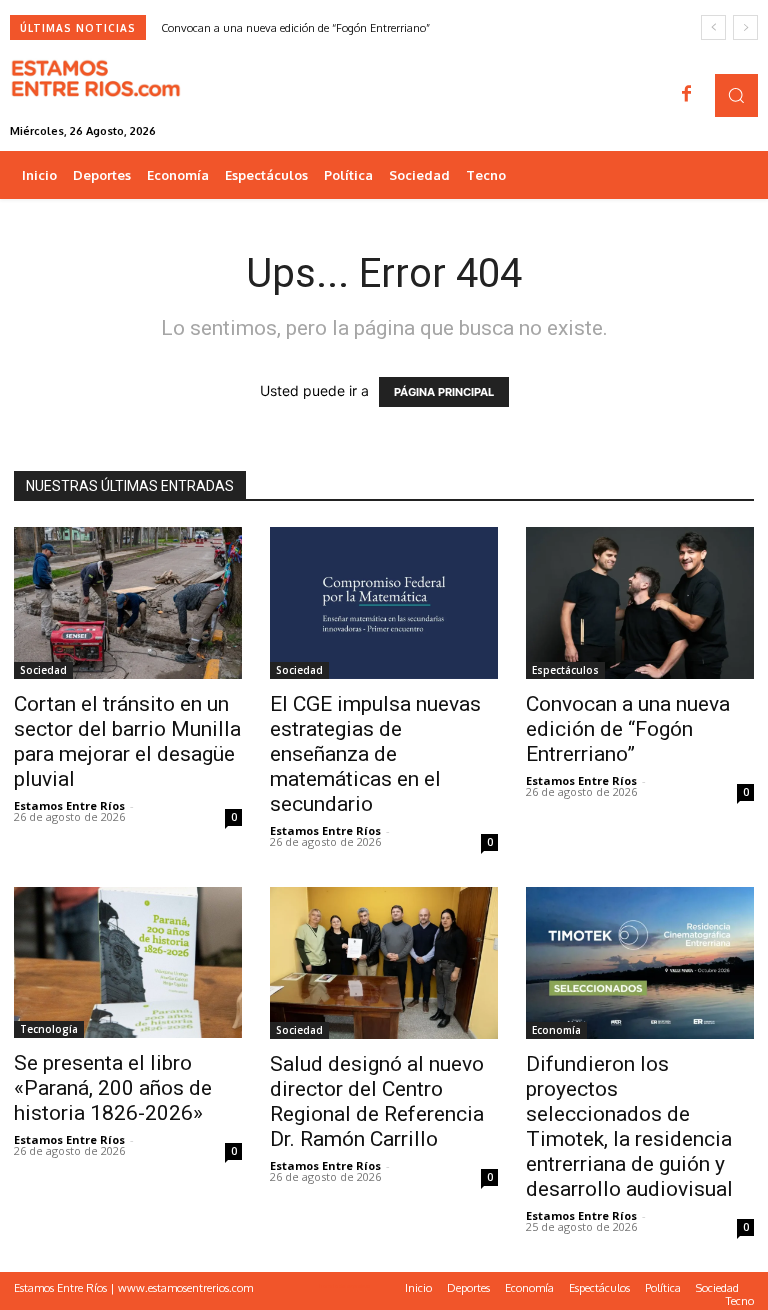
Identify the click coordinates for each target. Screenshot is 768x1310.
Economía (556, 1030)
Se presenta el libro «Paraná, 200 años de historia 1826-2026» (113, 1088)
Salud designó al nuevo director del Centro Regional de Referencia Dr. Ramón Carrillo (377, 1101)
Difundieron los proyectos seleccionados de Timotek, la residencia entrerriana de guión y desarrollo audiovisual (629, 1126)
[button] (736, 95)
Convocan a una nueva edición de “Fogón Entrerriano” (295, 28)
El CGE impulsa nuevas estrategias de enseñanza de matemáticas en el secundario (375, 754)
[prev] (713, 27)
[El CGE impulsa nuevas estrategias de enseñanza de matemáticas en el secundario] (384, 603)
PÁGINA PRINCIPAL (444, 392)
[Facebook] (687, 95)
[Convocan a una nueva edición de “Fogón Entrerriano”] (640, 603)
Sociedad (43, 670)
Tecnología (49, 1029)
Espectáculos (565, 670)
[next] (745, 27)
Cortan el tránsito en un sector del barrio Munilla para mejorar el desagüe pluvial (127, 741)
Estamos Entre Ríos (69, 805)
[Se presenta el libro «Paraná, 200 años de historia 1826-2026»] (128, 963)
